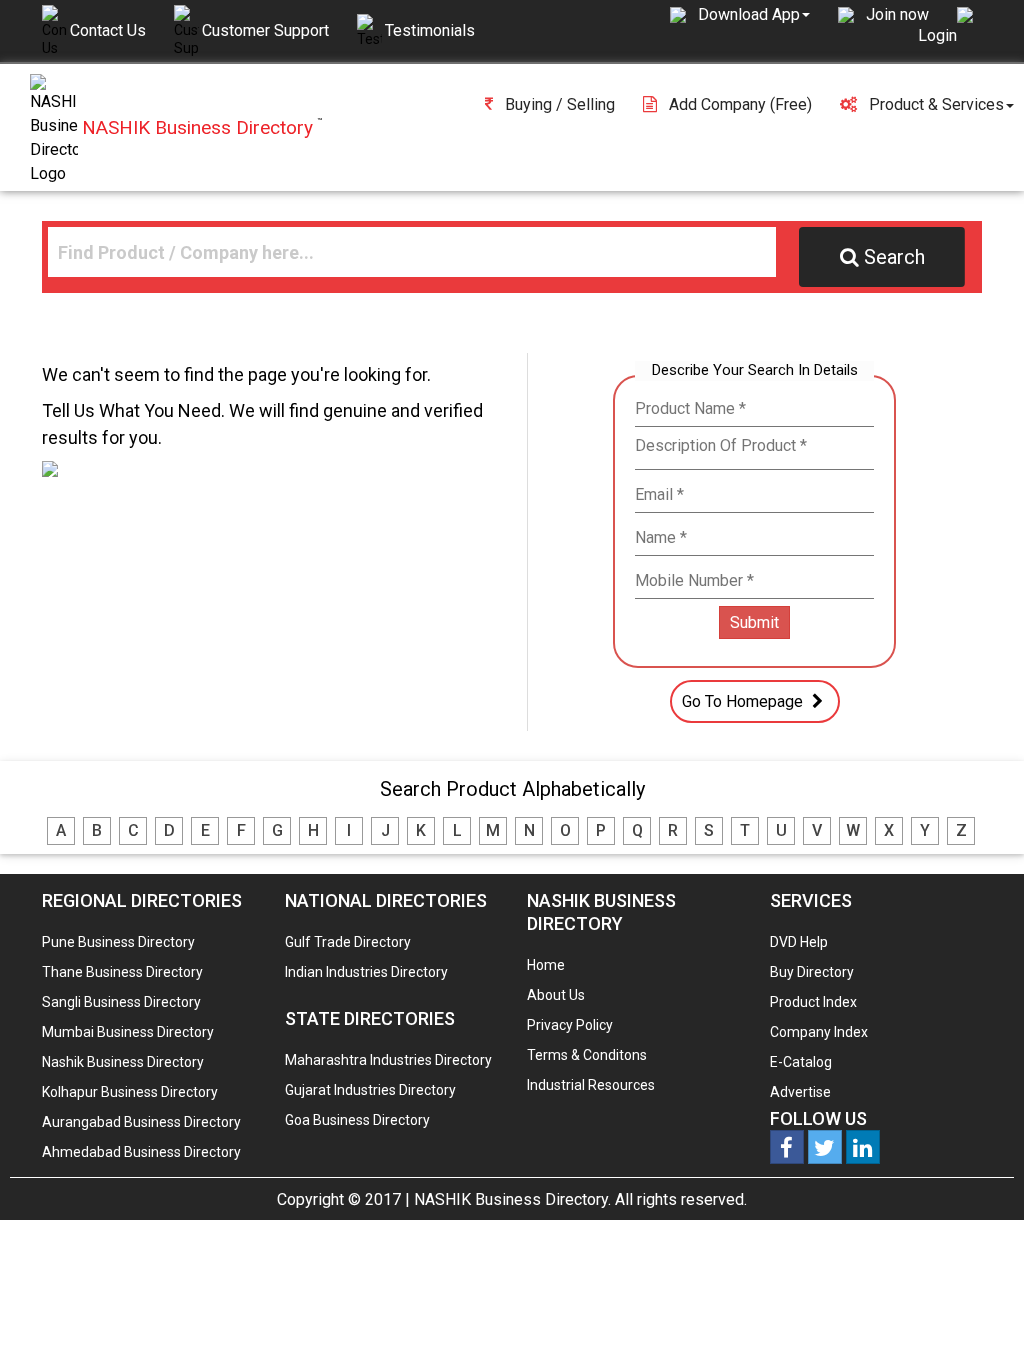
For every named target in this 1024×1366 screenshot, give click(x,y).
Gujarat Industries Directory (370, 1090)
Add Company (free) (740, 104)
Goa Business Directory (357, 1120)
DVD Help (799, 942)
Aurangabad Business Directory (141, 1122)
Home (546, 965)
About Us (556, 995)
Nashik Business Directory (123, 1062)
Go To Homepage (744, 701)
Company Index (819, 1032)
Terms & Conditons (587, 1055)
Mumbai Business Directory (128, 1032)
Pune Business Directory (118, 942)
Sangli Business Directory (121, 1002)
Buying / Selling (560, 104)
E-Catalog (801, 1062)
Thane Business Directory (122, 972)
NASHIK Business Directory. (512, 1199)
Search (894, 257)
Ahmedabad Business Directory (141, 1152)
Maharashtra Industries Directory (388, 1060)
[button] (754, 14)
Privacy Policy (570, 1025)
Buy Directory (812, 972)
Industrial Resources (591, 1085)
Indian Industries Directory (366, 972)
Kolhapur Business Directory (130, 1092)
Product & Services (936, 104)
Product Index (813, 1002)
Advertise (800, 1092)
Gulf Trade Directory (348, 942)
